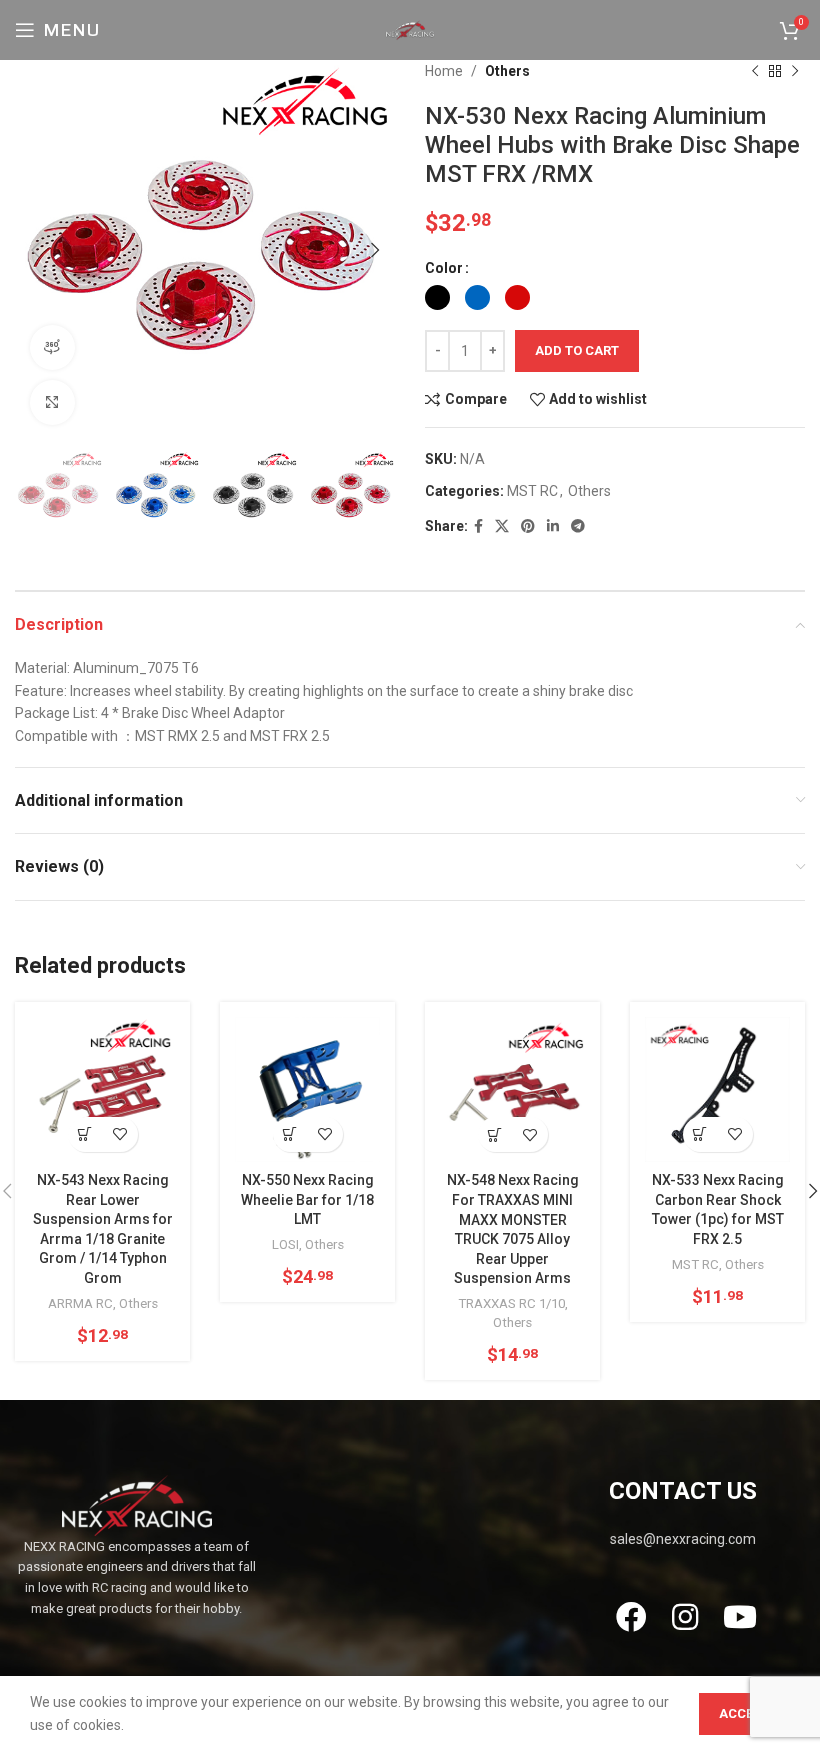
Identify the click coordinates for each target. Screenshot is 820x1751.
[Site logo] (410, 29)
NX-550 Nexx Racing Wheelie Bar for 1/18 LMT (307, 1199)
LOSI (285, 1244)
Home (444, 71)
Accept (744, 1713)
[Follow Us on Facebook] (630, 1617)
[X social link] (502, 526)
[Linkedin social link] (553, 526)
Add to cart (577, 350)
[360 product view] (52, 347)
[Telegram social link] (578, 526)
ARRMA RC (80, 1303)
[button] (700, 1134)
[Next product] (795, 71)
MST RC (532, 491)
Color (444, 268)
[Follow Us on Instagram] (685, 1617)
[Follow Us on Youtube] (740, 1617)
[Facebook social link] (478, 526)
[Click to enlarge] (52, 402)
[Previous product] (755, 71)
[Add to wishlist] (120, 1134)
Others (507, 71)
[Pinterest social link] (528, 526)
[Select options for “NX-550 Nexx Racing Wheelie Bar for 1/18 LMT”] (290, 1134)
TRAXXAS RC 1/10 (511, 1303)
